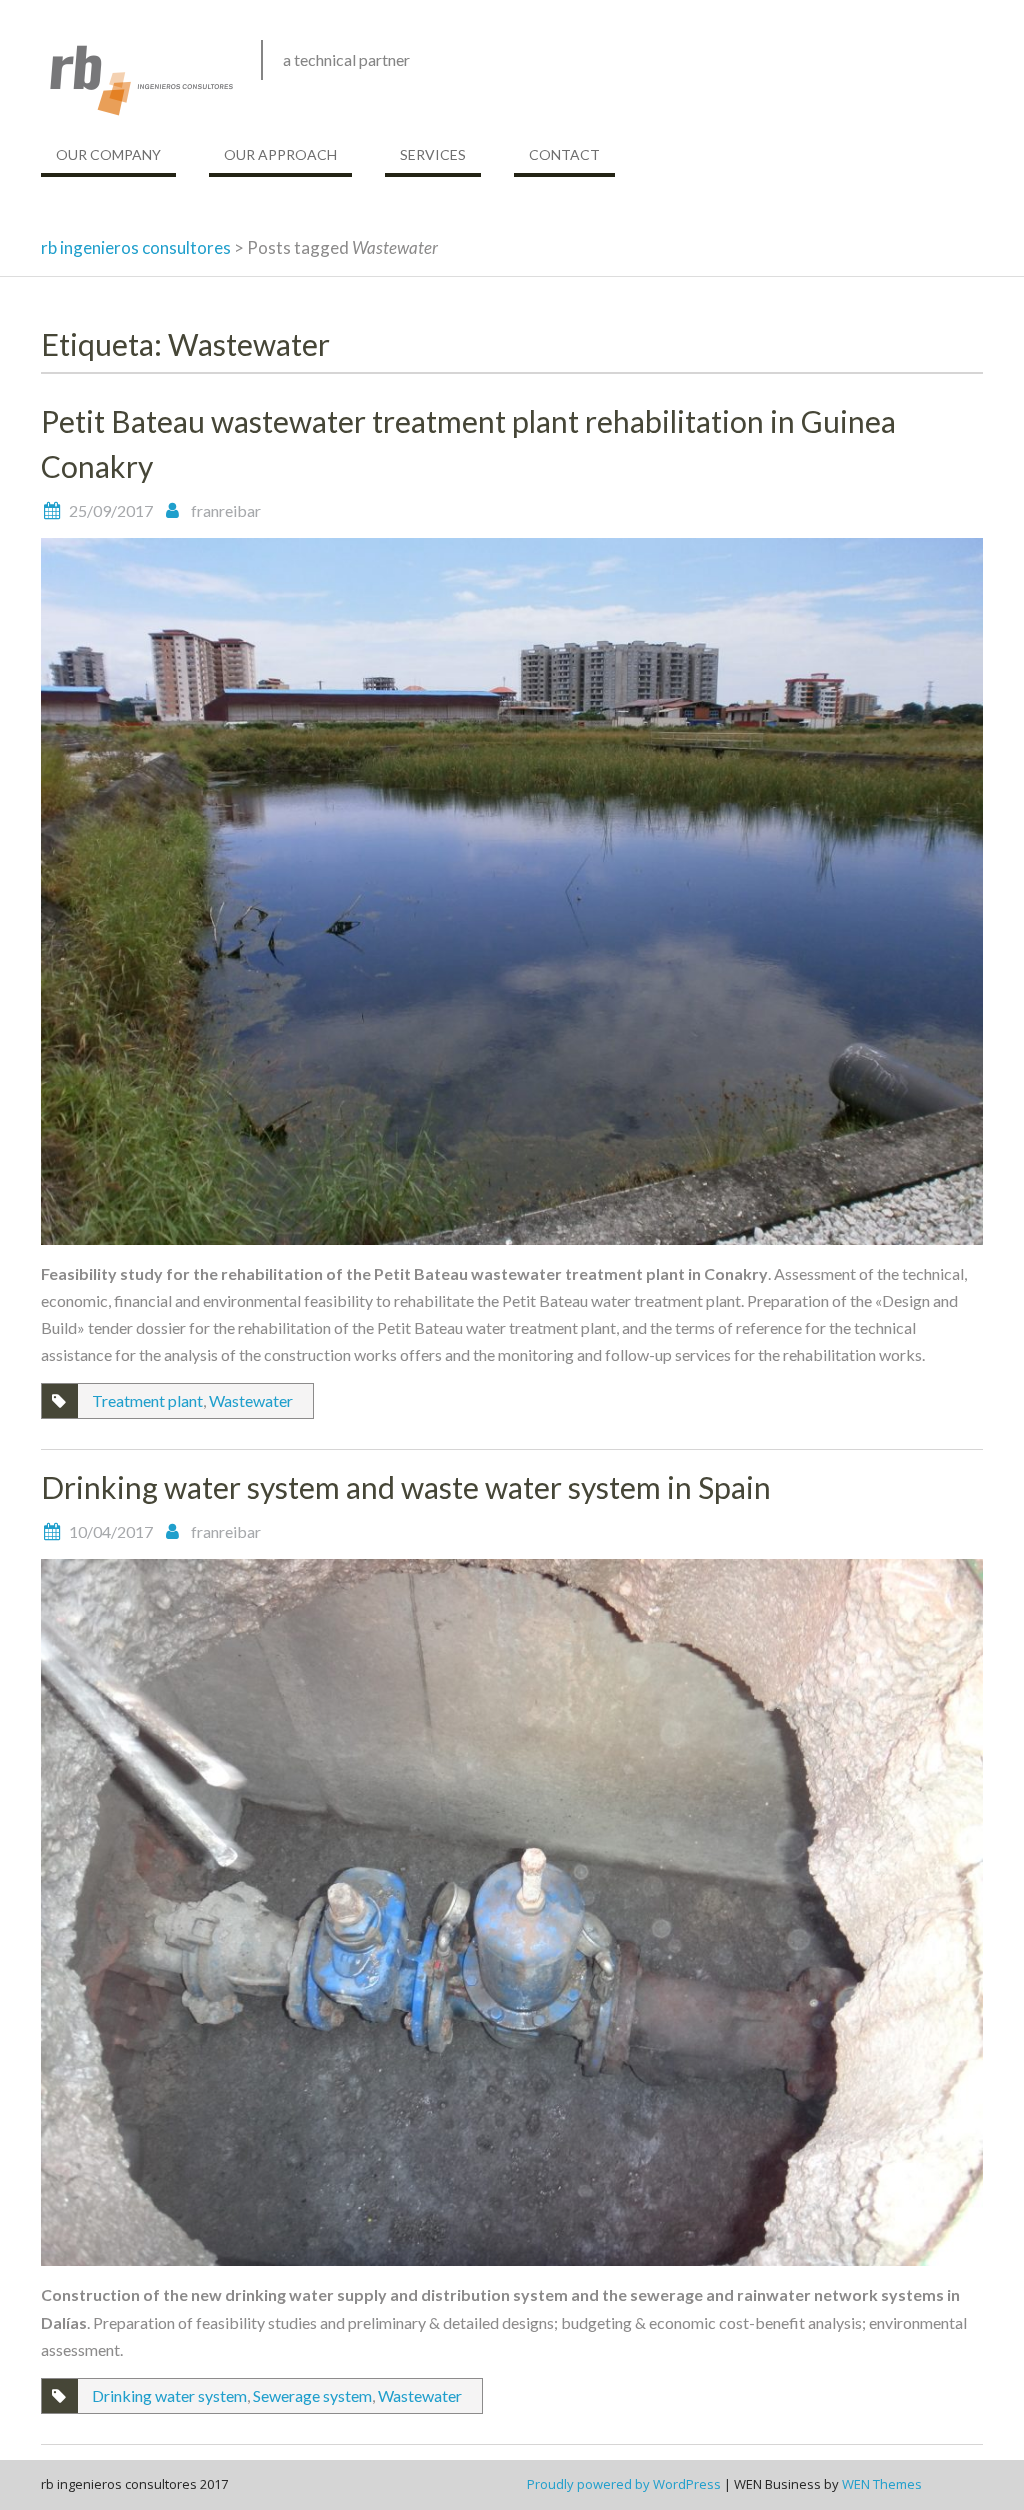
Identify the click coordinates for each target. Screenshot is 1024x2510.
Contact (564, 154)
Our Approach (280, 154)
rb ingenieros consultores (136, 247)
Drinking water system (169, 2395)
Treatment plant (147, 1400)
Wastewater (251, 1400)
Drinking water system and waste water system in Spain (406, 1487)
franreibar (226, 510)
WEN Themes (882, 2484)
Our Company (108, 154)
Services (433, 154)
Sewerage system (312, 2395)
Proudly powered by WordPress (624, 2484)
